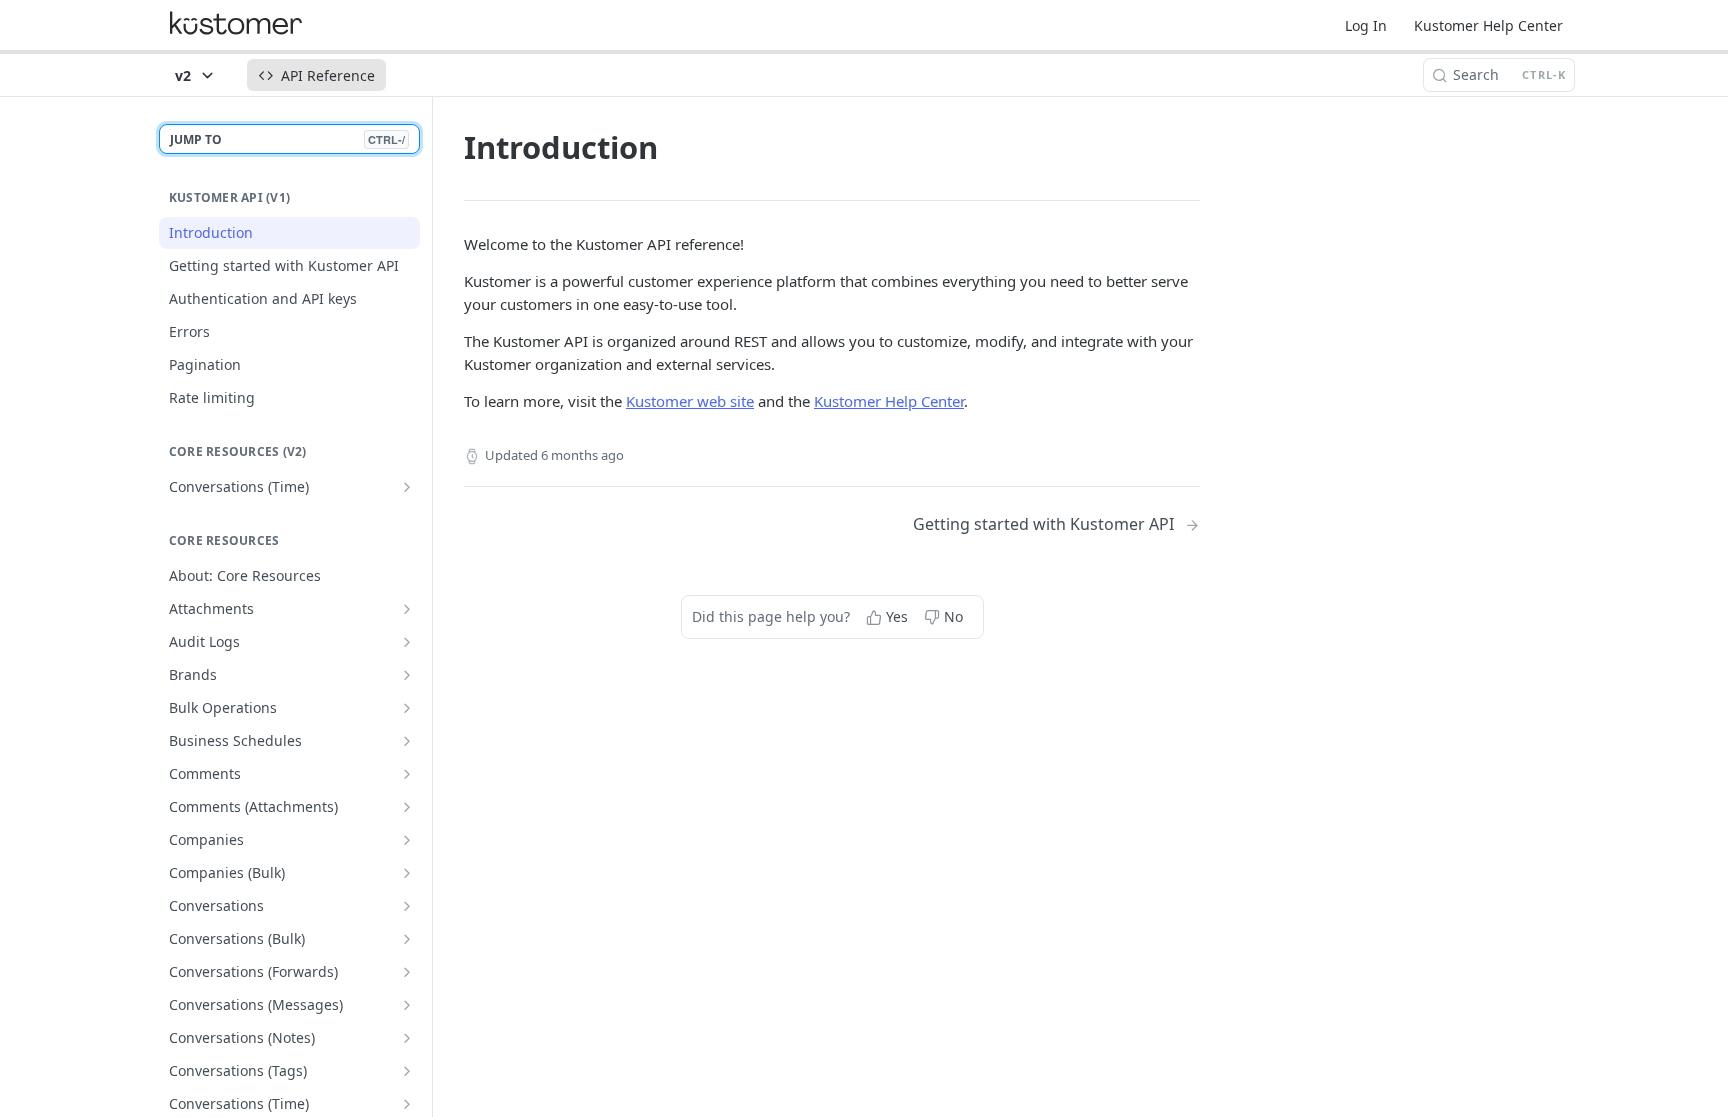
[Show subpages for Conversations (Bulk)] (407, 939)
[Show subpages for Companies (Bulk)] (407, 873)
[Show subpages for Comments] (407, 774)
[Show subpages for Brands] (407, 675)
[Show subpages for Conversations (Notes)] (407, 1038)
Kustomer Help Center (1488, 25)
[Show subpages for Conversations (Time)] (407, 487)
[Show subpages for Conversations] (407, 906)
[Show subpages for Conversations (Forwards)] (407, 972)
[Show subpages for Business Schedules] (407, 741)
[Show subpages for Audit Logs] (407, 642)
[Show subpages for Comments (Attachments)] (407, 807)
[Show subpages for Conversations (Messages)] (407, 1005)
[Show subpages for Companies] (407, 840)
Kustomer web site (690, 401)
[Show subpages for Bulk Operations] (407, 708)
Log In (1366, 25)
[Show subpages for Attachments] (407, 609)
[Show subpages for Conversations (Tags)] (407, 1071)
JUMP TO (287, 139)
